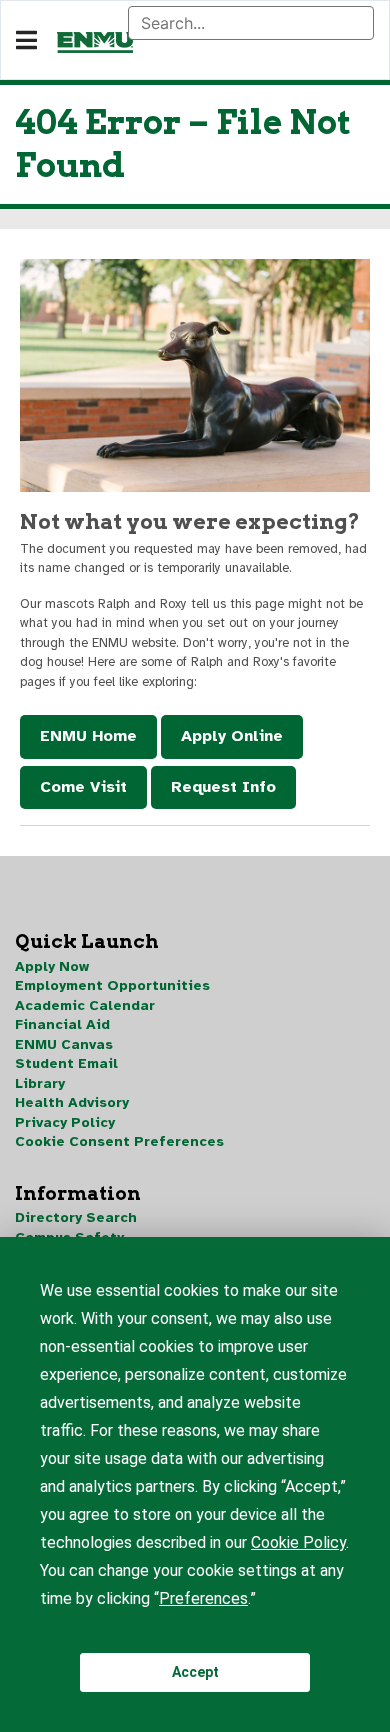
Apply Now (52, 966)
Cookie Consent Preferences (119, 1141)
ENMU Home (88, 736)
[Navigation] (26, 41)
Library (40, 1083)
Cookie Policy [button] (298, 1542)
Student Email (66, 1063)
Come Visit (83, 787)
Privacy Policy (65, 1122)
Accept (195, 1672)
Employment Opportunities (112, 985)
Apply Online (232, 736)
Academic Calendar (85, 1005)
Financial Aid (62, 1024)
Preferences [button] (203, 1598)
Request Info (223, 787)
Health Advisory (72, 1102)
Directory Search (76, 1217)
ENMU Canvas (64, 1044)
